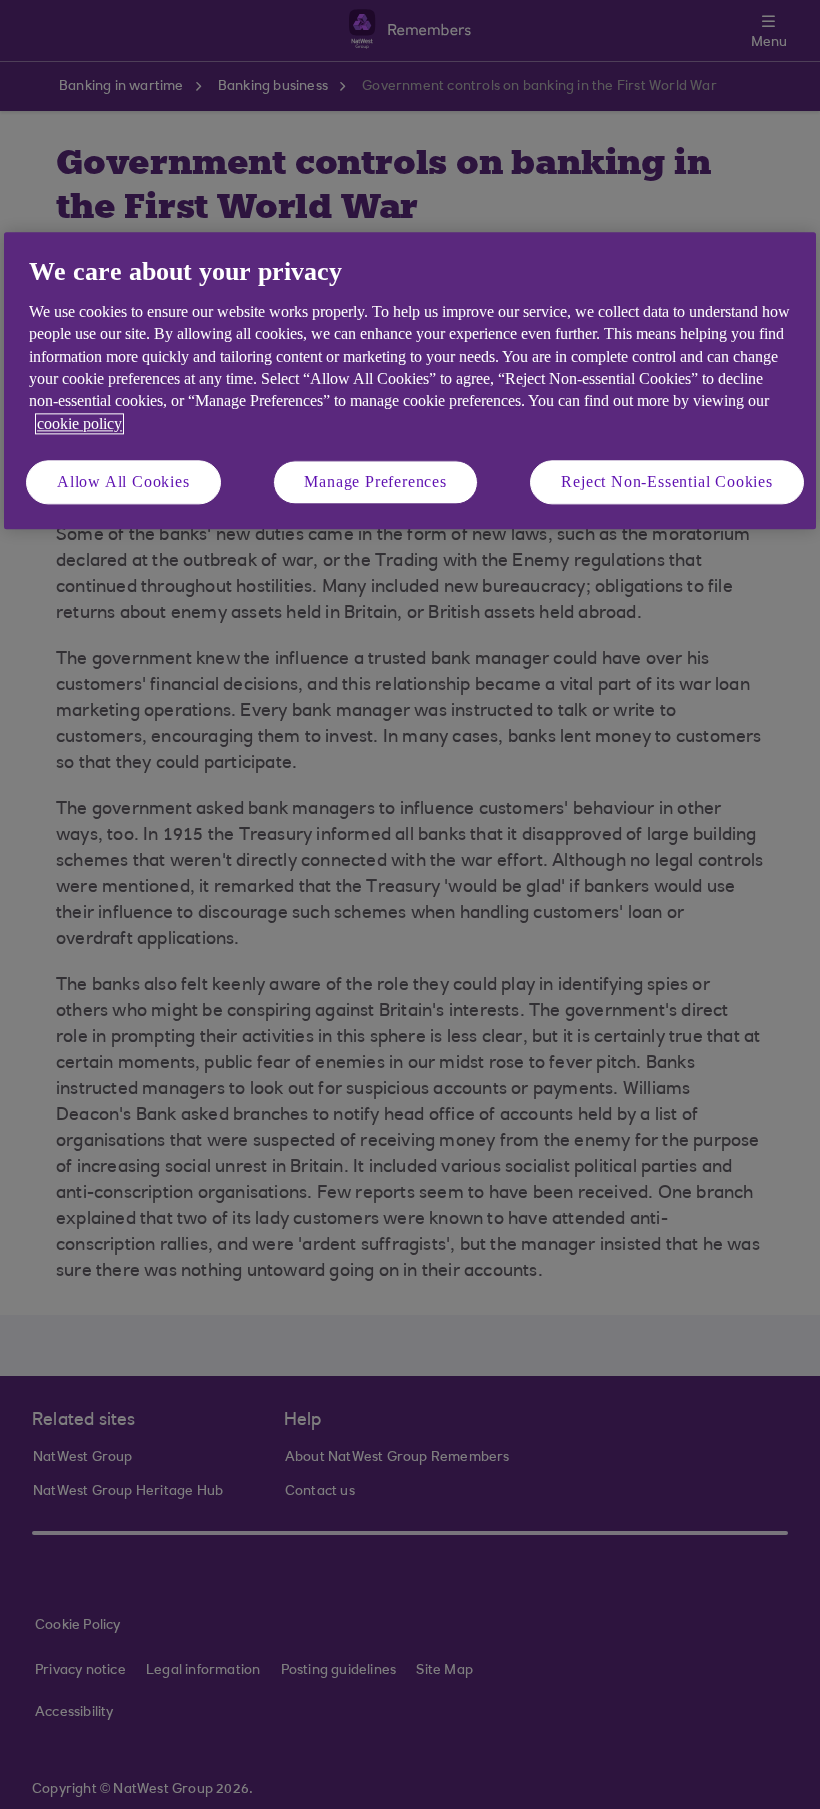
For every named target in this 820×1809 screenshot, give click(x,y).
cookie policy (79, 423)
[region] (410, 381)
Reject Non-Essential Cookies (666, 481)
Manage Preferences (375, 481)
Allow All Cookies (123, 481)
